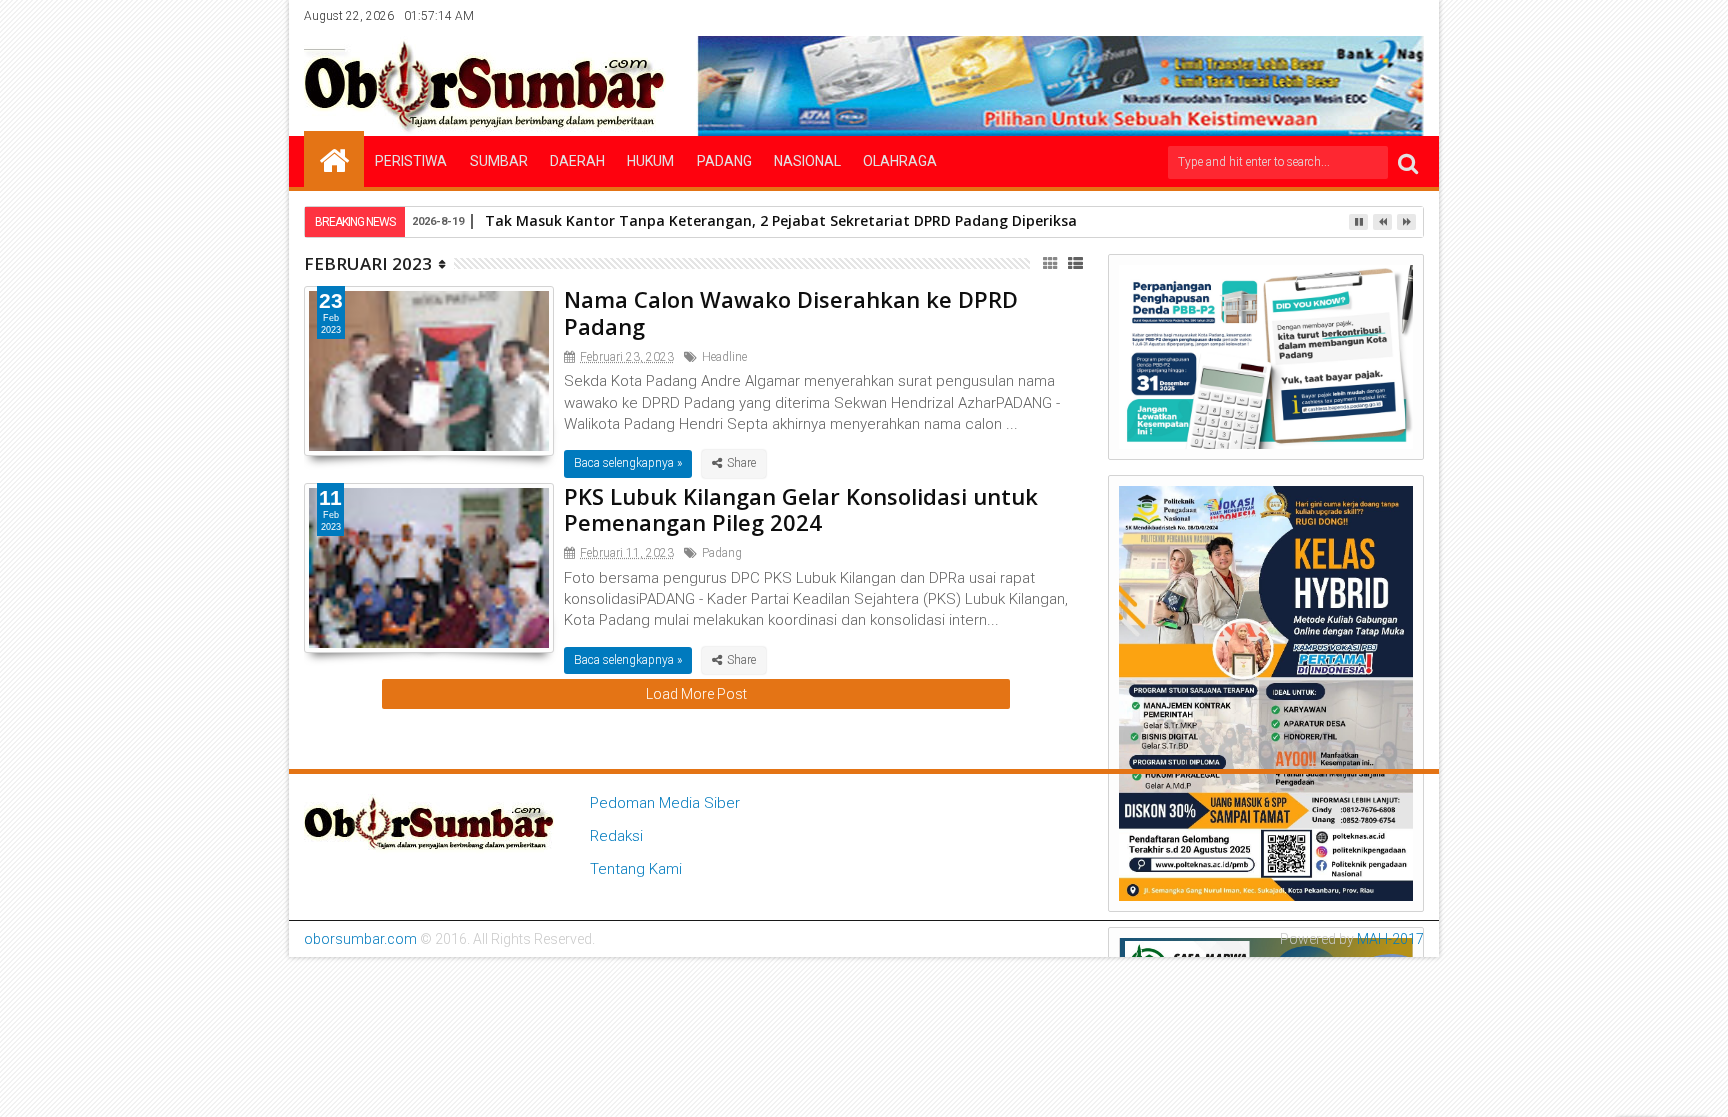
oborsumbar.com (360, 939)
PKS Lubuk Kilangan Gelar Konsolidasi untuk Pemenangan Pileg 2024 (801, 509)
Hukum (650, 161)
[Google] (1379, 16)
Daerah (577, 161)
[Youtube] (1410, 16)
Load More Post (696, 694)
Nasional (807, 161)
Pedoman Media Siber (665, 803)
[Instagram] (1348, 16)
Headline (724, 357)
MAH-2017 (1390, 939)
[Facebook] (1286, 16)
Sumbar (499, 161)
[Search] (1408, 162)
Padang (724, 161)
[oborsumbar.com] (334, 159)
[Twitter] (1317, 16)
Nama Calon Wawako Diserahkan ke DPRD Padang (791, 312)
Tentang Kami (636, 869)
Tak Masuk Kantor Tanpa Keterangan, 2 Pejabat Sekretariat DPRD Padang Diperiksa (781, 220)
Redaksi (616, 836)
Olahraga (900, 161)
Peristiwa (411, 161)
